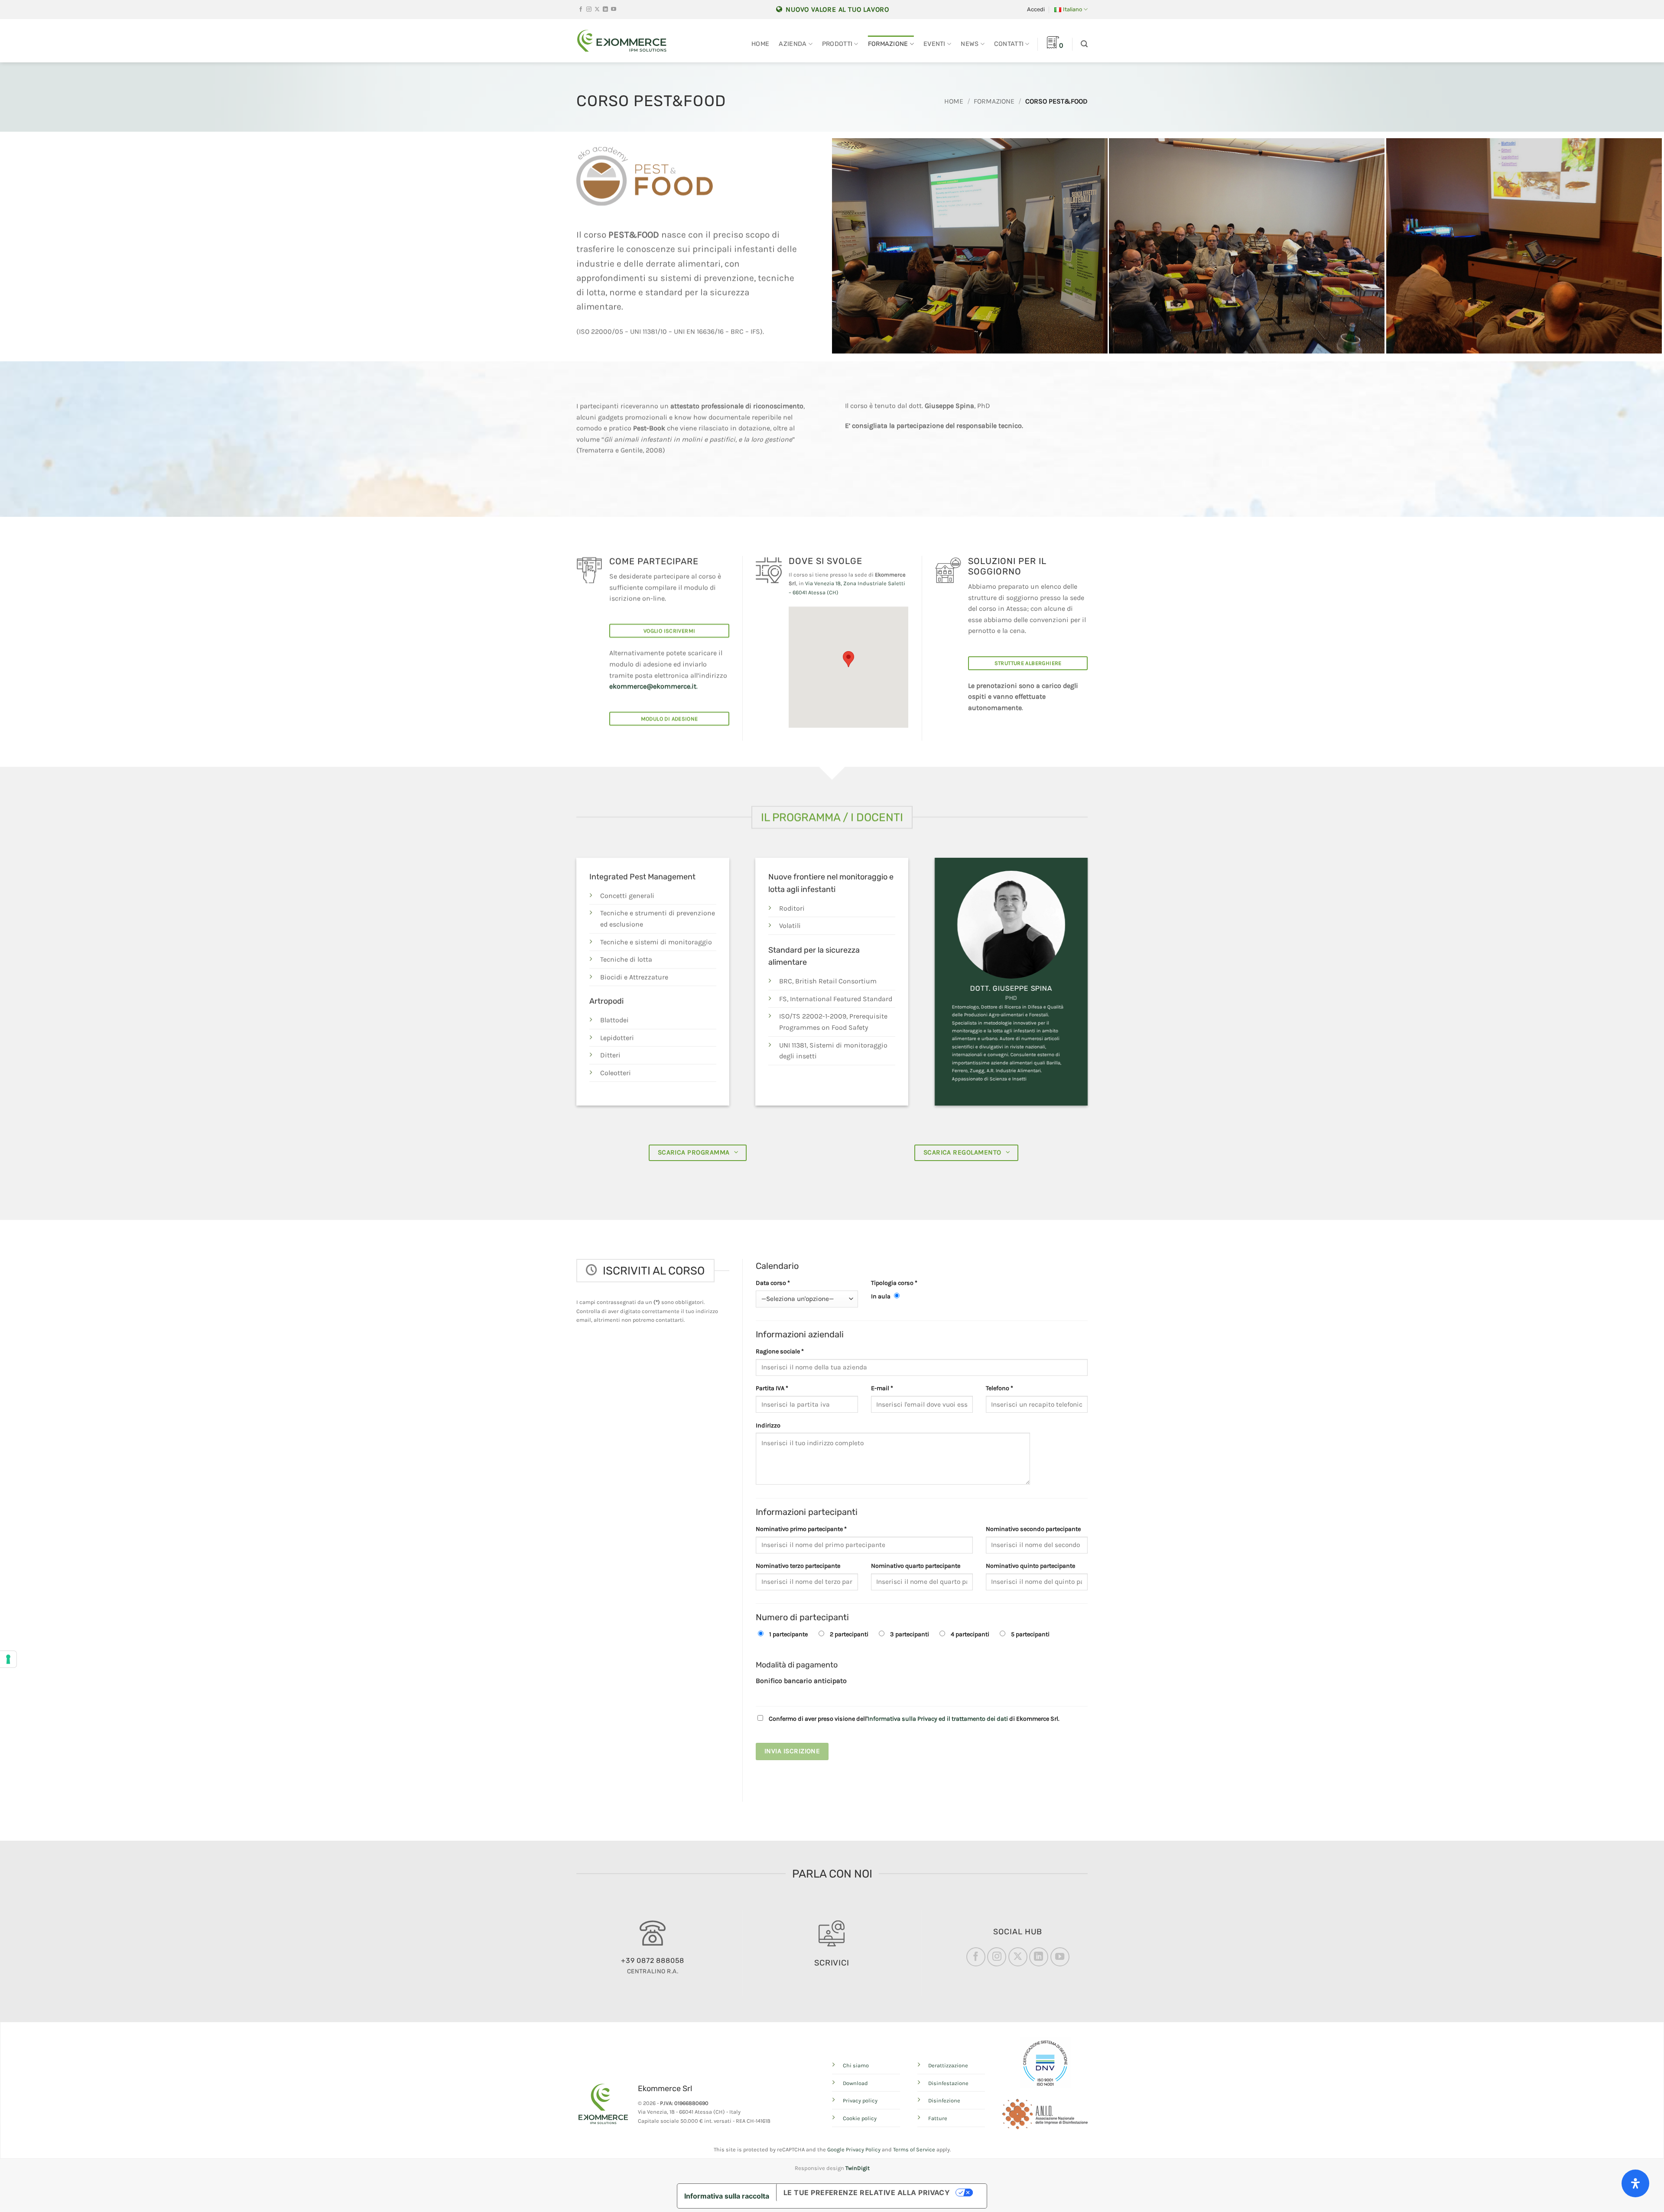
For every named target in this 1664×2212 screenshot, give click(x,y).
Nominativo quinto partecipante (1030, 1566)
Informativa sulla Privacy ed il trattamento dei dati (938, 1719)
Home (760, 44)
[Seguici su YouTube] (614, 10)
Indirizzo (768, 1425)
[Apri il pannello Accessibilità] (1635, 2183)
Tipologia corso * (894, 1283)
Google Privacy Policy (854, 2149)
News (970, 44)
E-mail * (882, 1388)
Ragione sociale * (780, 1351)
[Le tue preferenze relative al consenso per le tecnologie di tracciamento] (8, 1659)
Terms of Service (914, 2149)
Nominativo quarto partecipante (916, 1566)
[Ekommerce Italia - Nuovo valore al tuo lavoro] (622, 41)
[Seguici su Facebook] (581, 10)
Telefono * (999, 1388)
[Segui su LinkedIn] (605, 10)
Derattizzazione (948, 2065)
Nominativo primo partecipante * (801, 1529)
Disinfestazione (948, 2083)
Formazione (888, 44)
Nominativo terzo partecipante (798, 1566)
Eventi (934, 44)
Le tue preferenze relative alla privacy (867, 2193)
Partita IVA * (772, 1388)
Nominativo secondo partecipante (1033, 1529)
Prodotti (837, 44)
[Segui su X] (597, 10)
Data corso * (773, 1283)
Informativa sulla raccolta (727, 2196)
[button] (1036, 10)
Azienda (793, 44)
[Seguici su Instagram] (589, 10)
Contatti (1009, 44)
